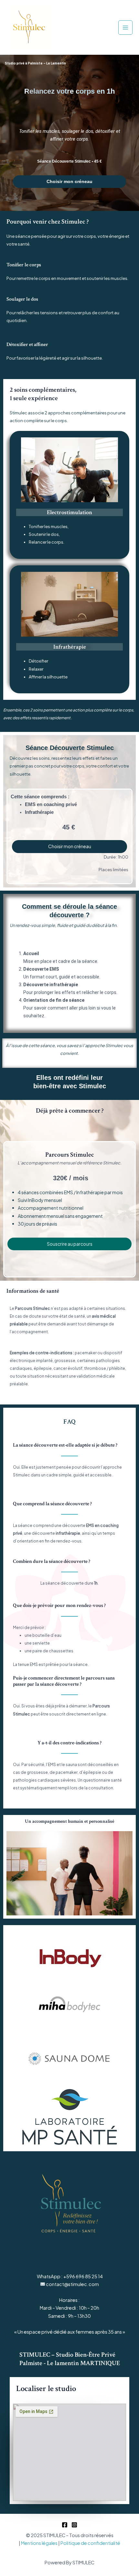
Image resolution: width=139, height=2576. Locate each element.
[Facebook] (65, 2525)
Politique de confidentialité (90, 2543)
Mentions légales (39, 2543)
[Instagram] (74, 2525)
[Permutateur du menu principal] (125, 28)
